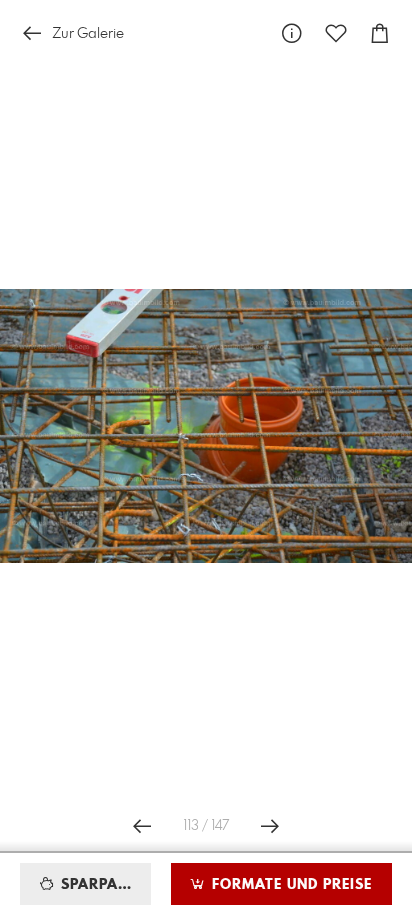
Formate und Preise (289, 885)
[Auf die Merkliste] (336, 33)
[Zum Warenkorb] (380, 33)
